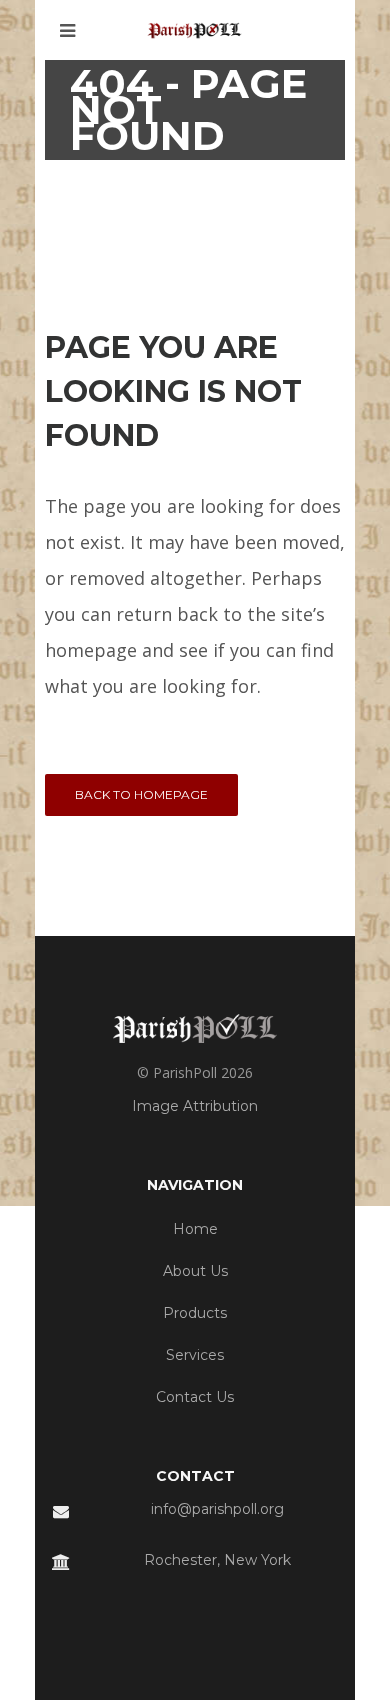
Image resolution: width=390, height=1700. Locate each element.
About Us (195, 1271)
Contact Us (195, 1397)
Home (195, 1229)
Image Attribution (195, 1106)
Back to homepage (141, 794)
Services (195, 1355)
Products (195, 1313)
